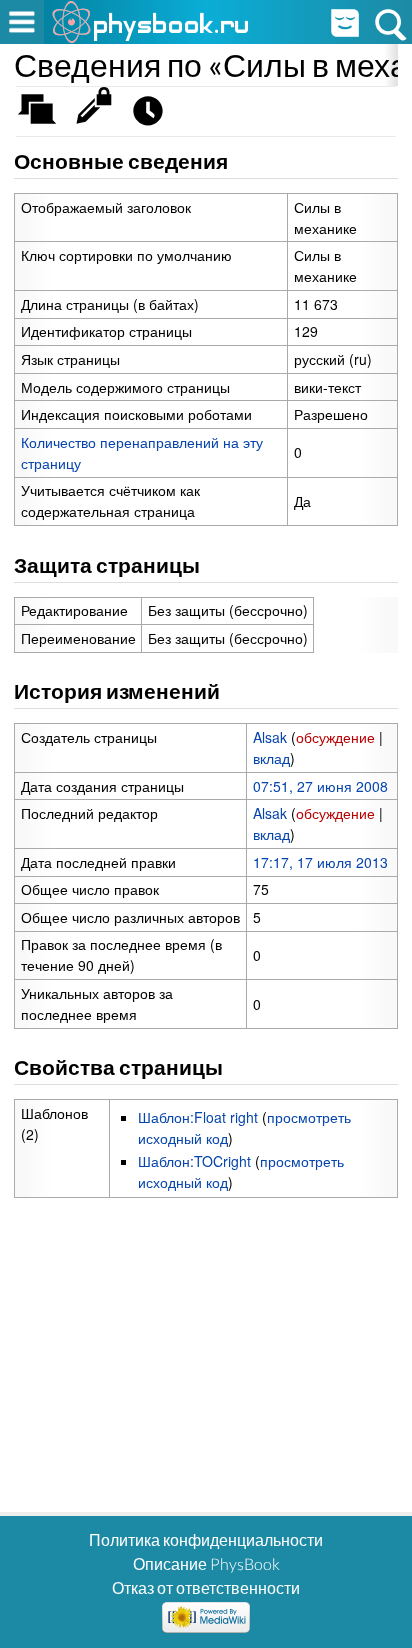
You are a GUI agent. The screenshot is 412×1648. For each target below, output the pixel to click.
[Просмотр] (98, 115)
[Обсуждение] (43, 115)
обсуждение (335, 737)
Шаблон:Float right (198, 1117)
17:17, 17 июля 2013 (320, 862)
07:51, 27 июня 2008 (320, 786)
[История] (153, 115)
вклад (271, 758)
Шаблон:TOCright (194, 1161)
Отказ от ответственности (206, 1587)
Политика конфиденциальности (206, 1539)
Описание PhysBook (206, 1563)
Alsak (270, 737)
